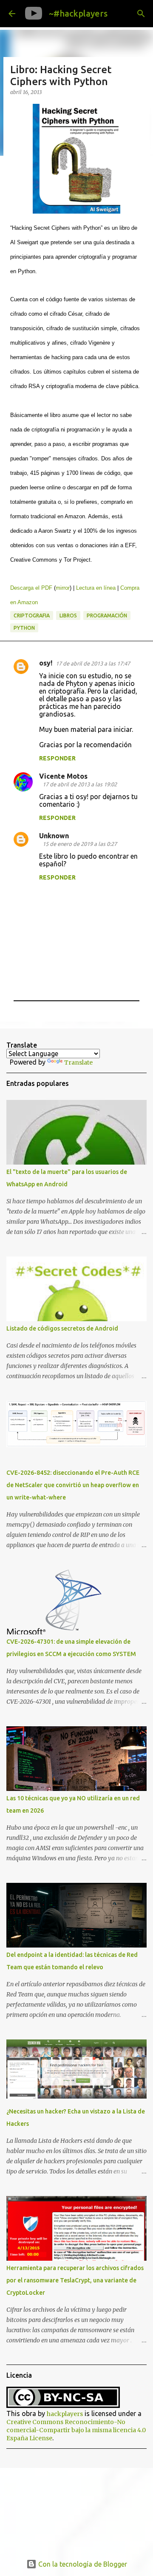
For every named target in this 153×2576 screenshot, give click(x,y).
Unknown (54, 836)
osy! (46, 663)
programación (107, 615)
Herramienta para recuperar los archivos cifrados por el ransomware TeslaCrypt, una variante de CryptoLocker (75, 2280)
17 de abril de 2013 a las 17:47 (93, 663)
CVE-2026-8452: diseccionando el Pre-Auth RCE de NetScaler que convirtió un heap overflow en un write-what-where (73, 1485)
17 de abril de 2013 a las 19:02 (80, 784)
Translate (78, 1062)
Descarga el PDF (31, 588)
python (24, 628)
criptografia (32, 615)
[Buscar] (141, 14)
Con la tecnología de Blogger (82, 2564)
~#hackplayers (78, 13)
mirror (63, 588)
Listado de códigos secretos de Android (62, 1328)
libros (68, 615)
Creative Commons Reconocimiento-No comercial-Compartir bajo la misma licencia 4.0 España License (76, 2430)
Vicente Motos (63, 776)
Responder (57, 758)
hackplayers (65, 2414)
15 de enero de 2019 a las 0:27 (80, 844)
